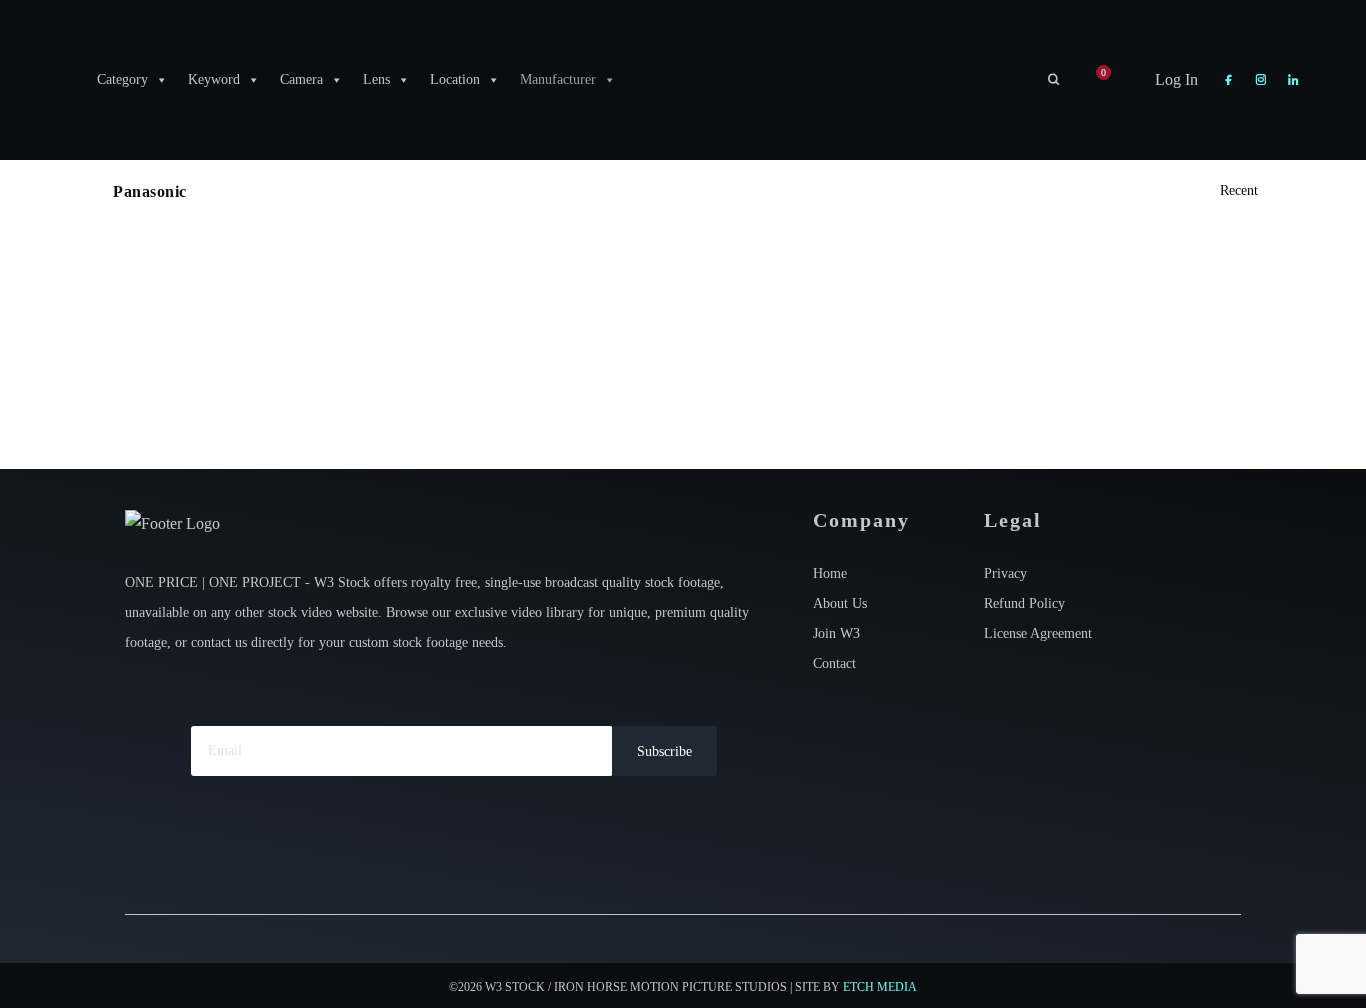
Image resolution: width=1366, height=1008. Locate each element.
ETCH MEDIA (880, 987)
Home (830, 573)
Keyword (214, 79)
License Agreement (1038, 633)
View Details (198, 368)
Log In (1174, 79)
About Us (840, 603)
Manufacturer (558, 79)
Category (122, 79)
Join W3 (836, 633)
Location (455, 79)
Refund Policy (1024, 603)
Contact (834, 663)
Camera (301, 79)
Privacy (1005, 573)
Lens (376, 79)
